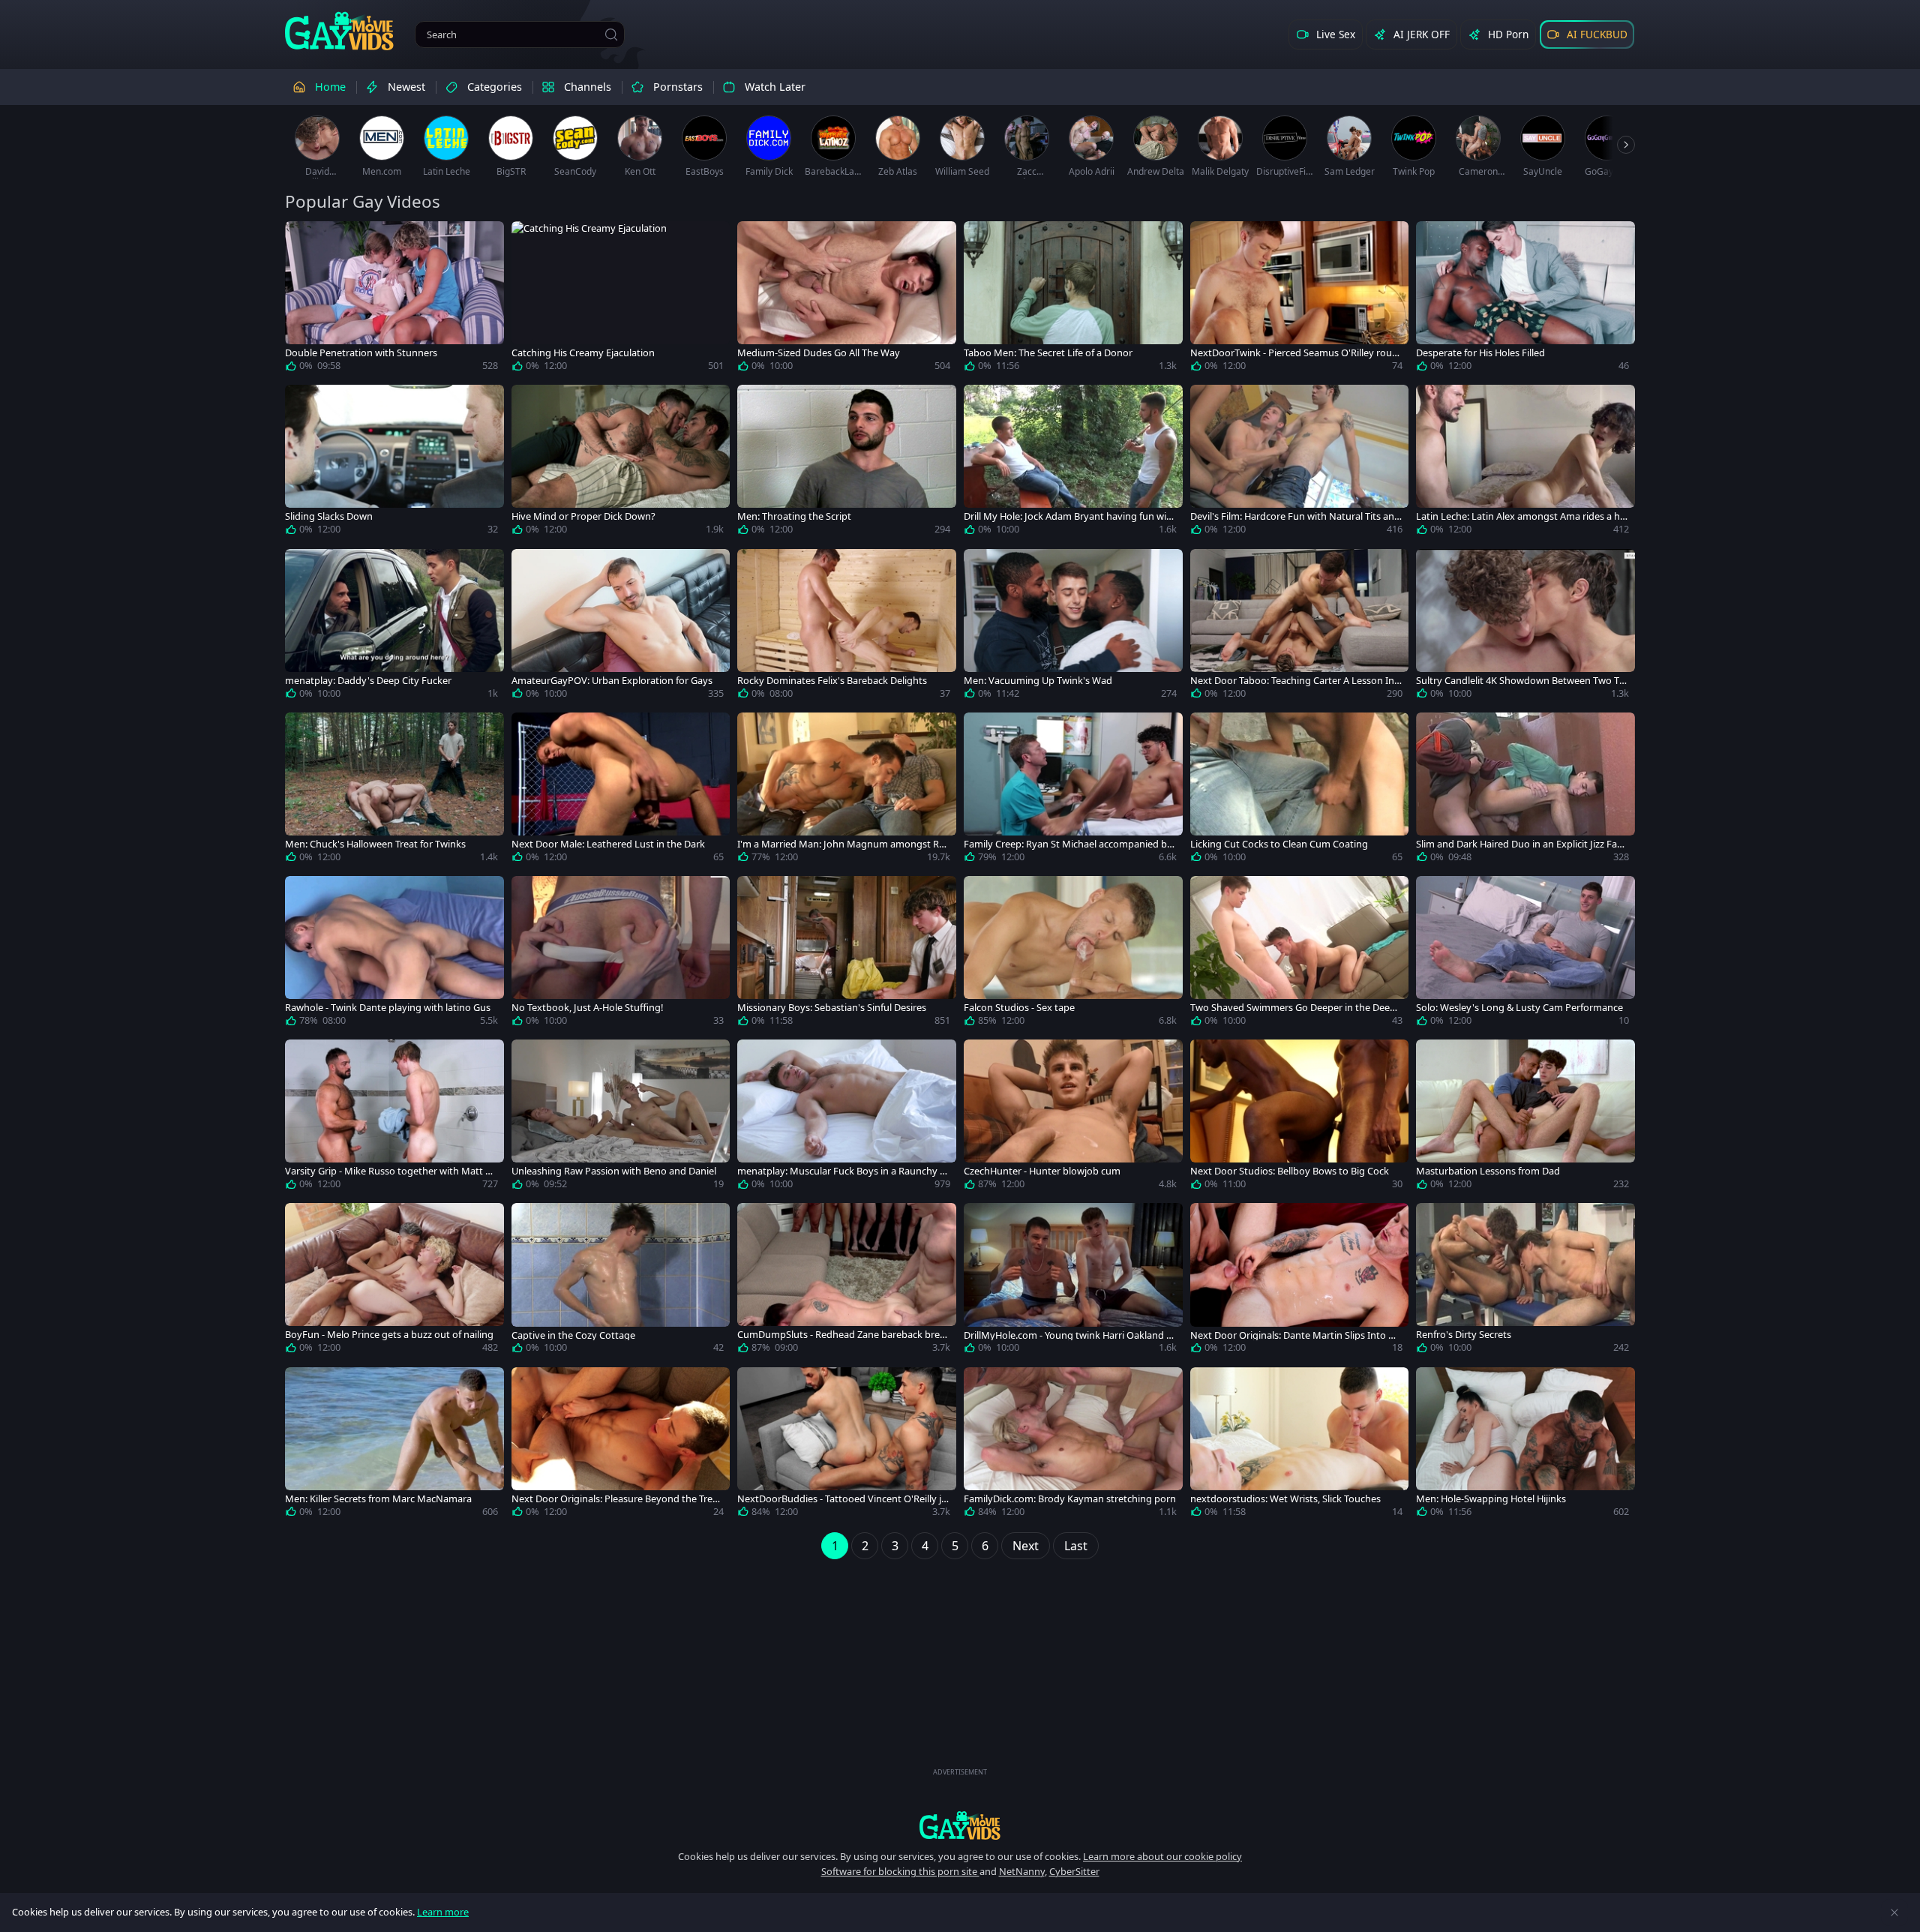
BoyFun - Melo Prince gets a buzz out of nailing (389, 1335)
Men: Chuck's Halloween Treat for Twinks (375, 844)
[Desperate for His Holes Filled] (1525, 299)
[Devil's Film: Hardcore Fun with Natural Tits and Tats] (1300, 463)
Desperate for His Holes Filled (1480, 353)
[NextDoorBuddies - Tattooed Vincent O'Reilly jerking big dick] (847, 1445)
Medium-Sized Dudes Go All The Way (819, 353)
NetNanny (1022, 1871)
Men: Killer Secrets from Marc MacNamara (378, 1499)
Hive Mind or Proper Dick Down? (583, 516)
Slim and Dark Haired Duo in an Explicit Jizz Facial (1520, 844)
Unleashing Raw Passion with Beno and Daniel (614, 1171)
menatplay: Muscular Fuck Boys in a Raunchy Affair (843, 1171)
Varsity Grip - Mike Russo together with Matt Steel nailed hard (390, 1171)
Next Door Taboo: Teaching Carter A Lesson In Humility (1292, 681)
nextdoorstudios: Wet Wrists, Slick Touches (1285, 1499)
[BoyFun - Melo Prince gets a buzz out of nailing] (394, 1281)
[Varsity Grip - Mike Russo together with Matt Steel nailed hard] (394, 1117)
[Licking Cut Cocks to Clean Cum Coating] (1300, 790)
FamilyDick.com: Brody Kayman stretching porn (1070, 1499)
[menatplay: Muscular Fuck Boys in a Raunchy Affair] (847, 1117)
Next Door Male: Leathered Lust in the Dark (608, 844)
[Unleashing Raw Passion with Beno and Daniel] (621, 1117)
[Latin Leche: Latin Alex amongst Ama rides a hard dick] (1525, 463)
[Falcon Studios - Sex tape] (1073, 954)
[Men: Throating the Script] (847, 463)
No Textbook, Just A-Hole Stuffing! (587, 1008)
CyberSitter (1074, 1871)
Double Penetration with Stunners (361, 353)
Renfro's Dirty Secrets (1464, 1335)
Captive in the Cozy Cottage (573, 1335)
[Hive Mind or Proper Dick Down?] (621, 463)
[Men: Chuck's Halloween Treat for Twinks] (394, 790)
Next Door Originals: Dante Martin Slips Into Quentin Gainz (1296, 1335)
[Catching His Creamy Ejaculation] (621, 299)
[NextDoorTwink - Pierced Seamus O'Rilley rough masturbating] (1300, 299)
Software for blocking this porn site (900, 1871)
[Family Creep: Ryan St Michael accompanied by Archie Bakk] (1073, 790)
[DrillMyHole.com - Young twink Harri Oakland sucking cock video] (1073, 1281)
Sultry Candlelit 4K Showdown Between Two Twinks (1521, 681)
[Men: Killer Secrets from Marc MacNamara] (394, 1445)
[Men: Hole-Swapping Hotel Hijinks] (1525, 1445)
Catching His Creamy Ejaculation (583, 353)
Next (1026, 1546)
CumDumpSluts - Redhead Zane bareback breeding (841, 1335)
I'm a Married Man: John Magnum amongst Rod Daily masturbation (841, 844)
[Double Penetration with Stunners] (394, 299)
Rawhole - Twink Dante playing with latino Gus (388, 1008)
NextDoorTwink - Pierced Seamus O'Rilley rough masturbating (1294, 353)
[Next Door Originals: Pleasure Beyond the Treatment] (621, 1445)
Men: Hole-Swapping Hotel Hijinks (1491, 1499)
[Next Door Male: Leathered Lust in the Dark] (621, 790)
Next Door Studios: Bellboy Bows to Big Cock (1290, 1171)
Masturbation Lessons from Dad (1488, 1171)
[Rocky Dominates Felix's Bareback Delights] (847, 627)
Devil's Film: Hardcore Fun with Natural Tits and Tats (1295, 516)
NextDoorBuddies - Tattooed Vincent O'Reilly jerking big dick (842, 1499)
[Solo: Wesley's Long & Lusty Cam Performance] (1525, 954)
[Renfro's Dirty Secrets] (1525, 1281)
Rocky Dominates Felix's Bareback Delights (832, 681)
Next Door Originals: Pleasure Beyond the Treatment (616, 1499)
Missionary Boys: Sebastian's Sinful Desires (832, 1008)
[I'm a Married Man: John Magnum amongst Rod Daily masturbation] (847, 790)
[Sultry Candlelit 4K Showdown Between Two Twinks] (1525, 627)
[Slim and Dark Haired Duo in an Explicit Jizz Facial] (1525, 790)
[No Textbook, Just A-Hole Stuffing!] (621, 954)
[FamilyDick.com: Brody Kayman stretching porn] (1073, 1445)
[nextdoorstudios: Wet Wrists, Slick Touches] (1300, 1445)
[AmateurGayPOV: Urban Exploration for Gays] (621, 627)
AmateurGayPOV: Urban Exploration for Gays (612, 681)
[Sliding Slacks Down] (394, 463)
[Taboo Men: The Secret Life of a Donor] (1073, 299)
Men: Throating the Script (794, 516)
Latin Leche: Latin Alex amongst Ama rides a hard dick (1521, 516)
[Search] (611, 34)
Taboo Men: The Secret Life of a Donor (1048, 353)
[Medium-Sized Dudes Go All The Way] (847, 299)
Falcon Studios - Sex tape (1019, 1008)
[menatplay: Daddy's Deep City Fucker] (394, 627)
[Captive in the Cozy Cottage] (621, 1281)
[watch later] (303, 239)
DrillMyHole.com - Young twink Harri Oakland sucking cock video (1067, 1335)
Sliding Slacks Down (329, 516)
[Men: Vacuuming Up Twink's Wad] (1073, 627)
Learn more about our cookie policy (1162, 1856)
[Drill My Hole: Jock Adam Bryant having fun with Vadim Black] (1073, 463)
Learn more (443, 1912)
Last (1076, 1546)
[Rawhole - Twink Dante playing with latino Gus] (394, 954)
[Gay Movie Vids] (339, 30)
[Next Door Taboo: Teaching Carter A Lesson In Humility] (1300, 627)
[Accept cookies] (1894, 1912)
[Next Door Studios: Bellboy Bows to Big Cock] (1300, 1117)
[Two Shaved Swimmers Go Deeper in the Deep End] (1300, 954)
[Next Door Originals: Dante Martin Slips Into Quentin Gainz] (1300, 1281)
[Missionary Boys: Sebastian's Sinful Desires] (847, 954)
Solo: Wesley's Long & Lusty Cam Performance (1519, 1008)
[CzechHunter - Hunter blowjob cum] (1073, 1117)
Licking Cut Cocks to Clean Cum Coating (1279, 844)
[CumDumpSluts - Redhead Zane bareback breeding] (847, 1281)
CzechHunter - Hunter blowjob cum (1042, 1171)
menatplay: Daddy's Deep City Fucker (368, 681)
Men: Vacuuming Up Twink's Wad (1038, 681)
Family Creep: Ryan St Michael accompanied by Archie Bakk (1068, 844)
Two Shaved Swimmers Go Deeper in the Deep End (1293, 1008)
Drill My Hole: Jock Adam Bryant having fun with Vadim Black (1070, 516)
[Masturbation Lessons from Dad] (1525, 1117)
